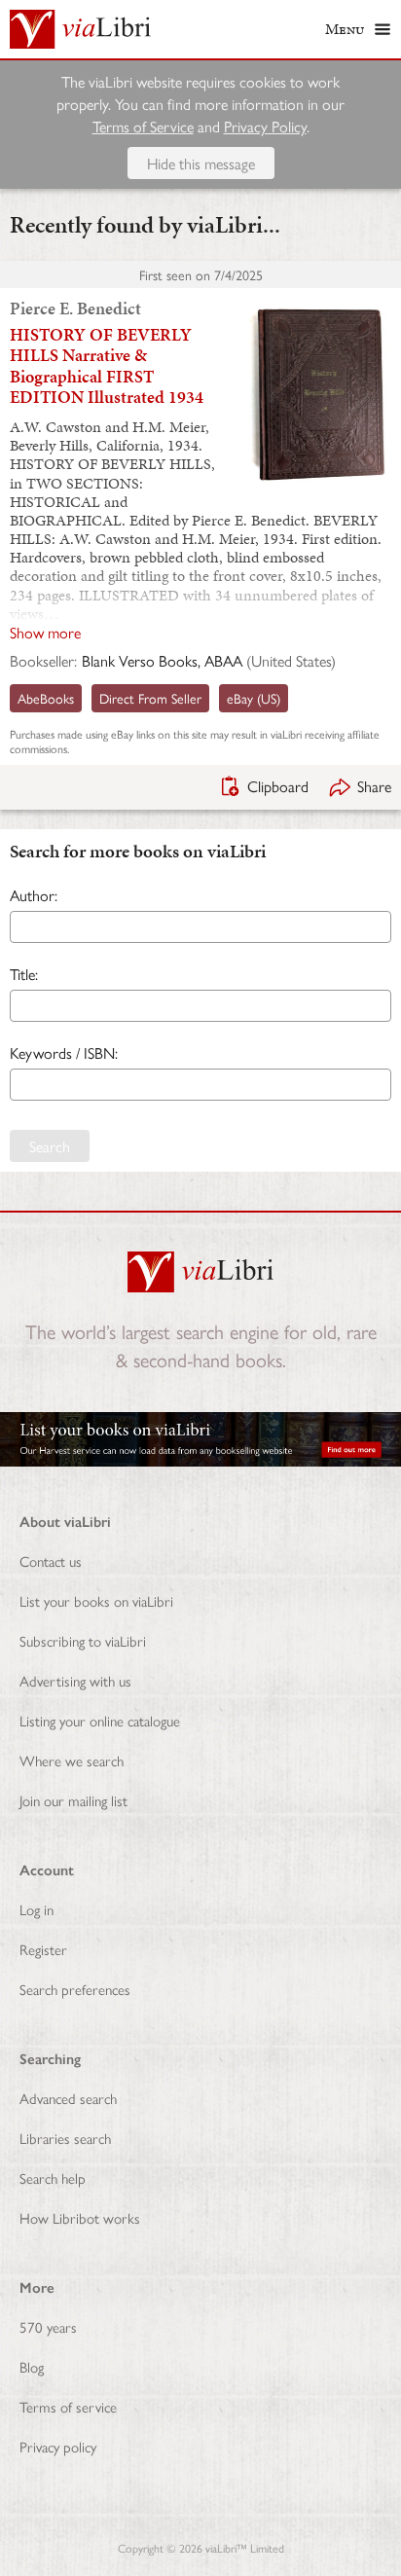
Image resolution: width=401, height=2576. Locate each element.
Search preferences (75, 1989)
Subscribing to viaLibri (83, 1640)
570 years (48, 2326)
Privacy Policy (265, 126)
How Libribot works (80, 2217)
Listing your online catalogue (100, 1720)
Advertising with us (75, 1680)
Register (43, 1949)
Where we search (72, 1760)
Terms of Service (143, 126)
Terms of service (68, 2406)
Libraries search (65, 2138)
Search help (53, 2177)
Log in (36, 1909)
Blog (32, 2366)
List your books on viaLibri (96, 1600)
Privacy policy (58, 2446)
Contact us (51, 1560)
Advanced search (68, 2098)
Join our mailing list (73, 1800)
